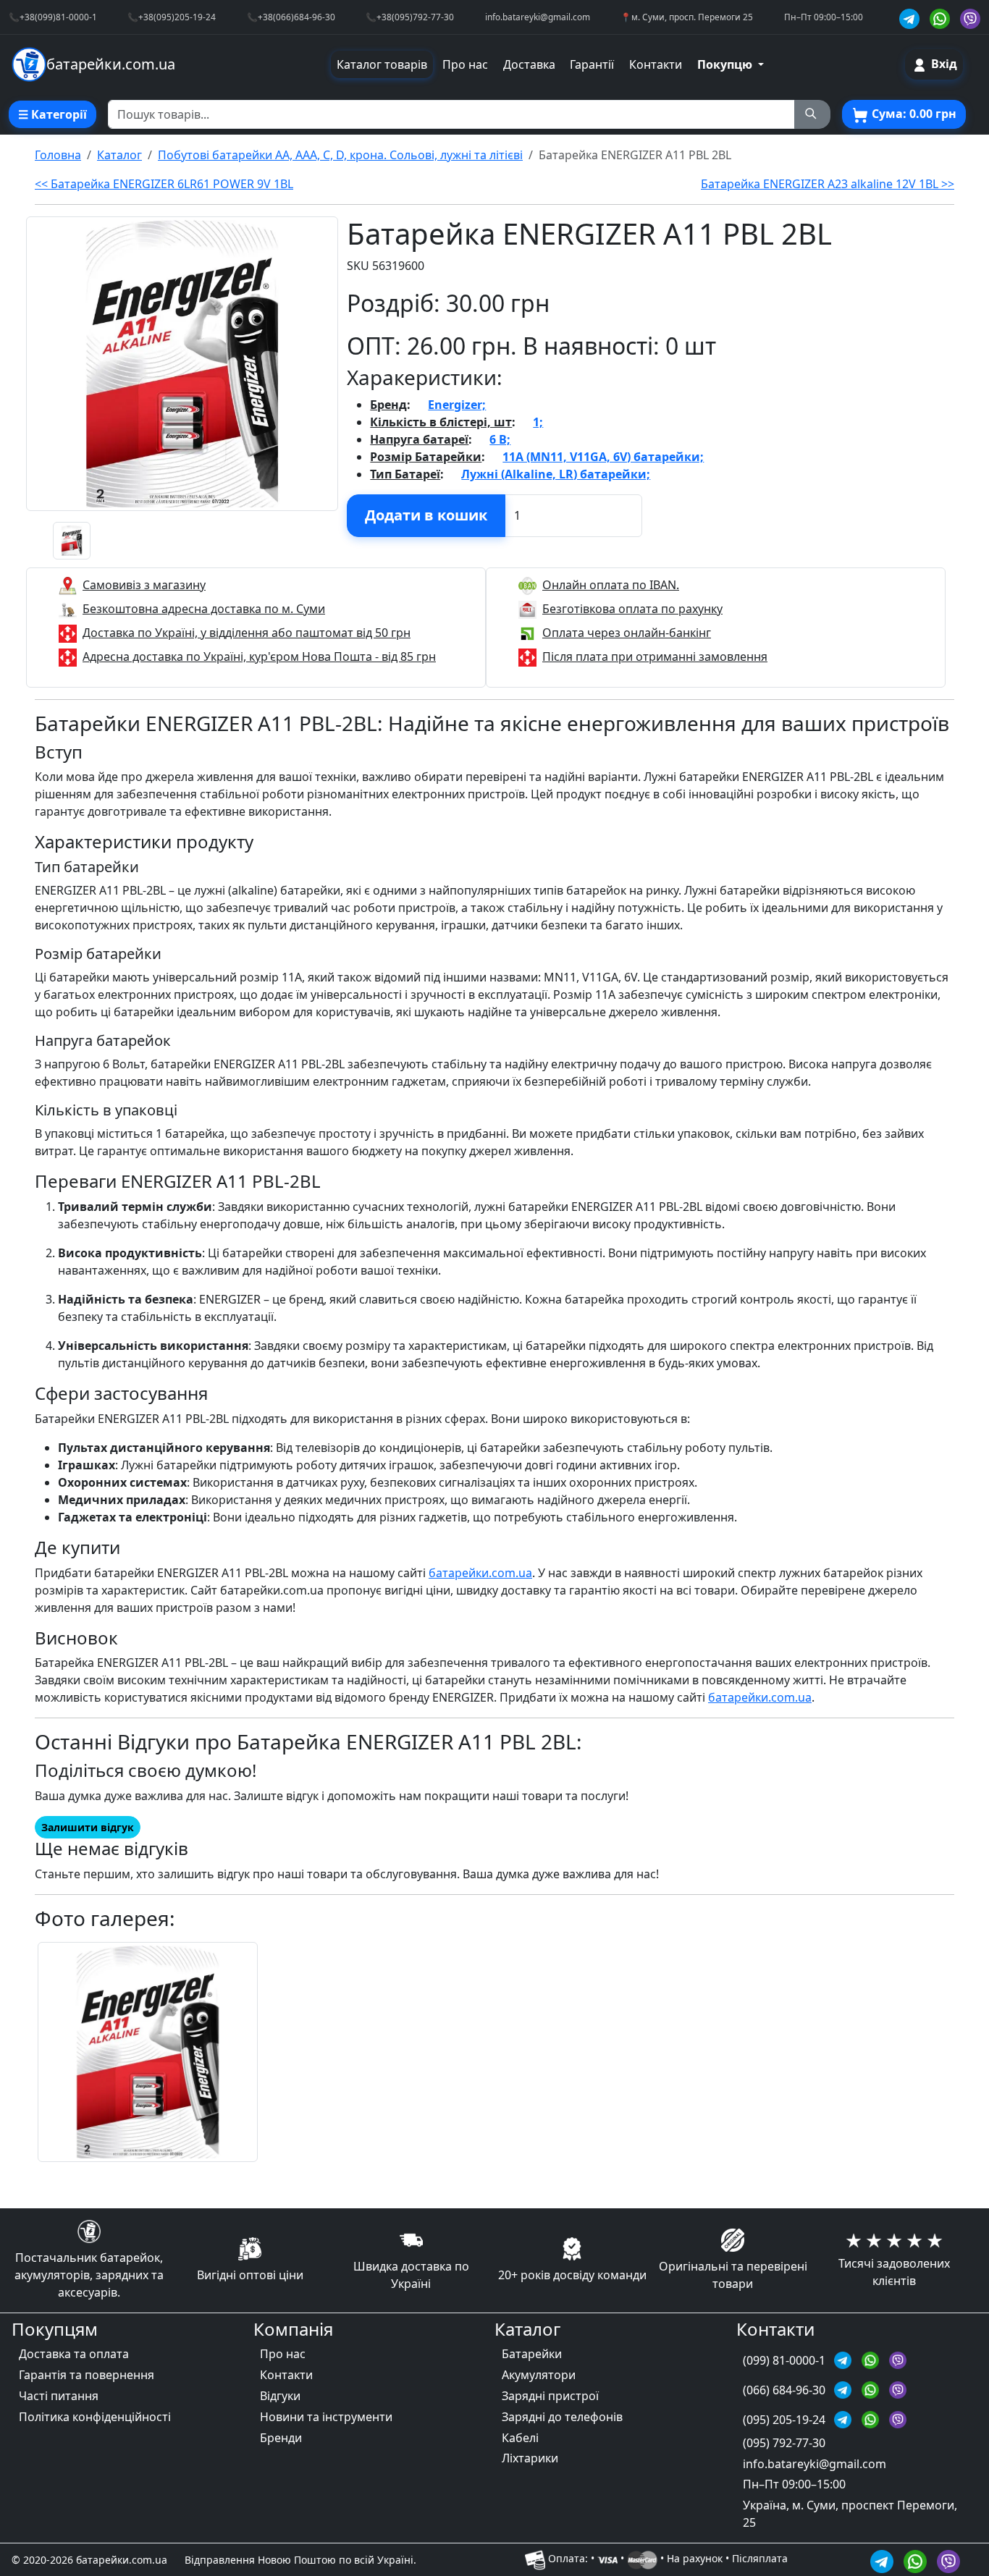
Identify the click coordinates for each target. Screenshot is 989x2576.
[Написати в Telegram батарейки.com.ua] (884, 2559)
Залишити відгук (88, 1827)
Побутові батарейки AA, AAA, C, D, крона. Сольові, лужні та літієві (340, 155)
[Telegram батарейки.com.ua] (912, 17)
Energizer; (457, 405)
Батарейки (532, 2354)
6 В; (500, 439)
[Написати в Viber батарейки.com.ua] (948, 2559)
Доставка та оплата (74, 2354)
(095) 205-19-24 (786, 2420)
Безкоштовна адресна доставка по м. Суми (204, 609)
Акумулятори (539, 2375)
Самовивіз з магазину (144, 585)
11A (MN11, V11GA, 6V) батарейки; (603, 457)
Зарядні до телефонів (562, 2417)
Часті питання (59, 2396)
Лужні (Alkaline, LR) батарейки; (556, 474)
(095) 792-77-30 (784, 2443)
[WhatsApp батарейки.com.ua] (942, 17)
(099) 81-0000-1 (786, 2360)
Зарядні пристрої (550, 2396)
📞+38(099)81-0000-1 (53, 17)
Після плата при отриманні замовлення (655, 656)
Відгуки (280, 2396)
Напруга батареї (419, 439)
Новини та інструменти (326, 2417)
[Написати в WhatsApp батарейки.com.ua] (917, 2559)
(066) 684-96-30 (786, 2390)
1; (538, 422)
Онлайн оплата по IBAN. (611, 585)
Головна (58, 155)
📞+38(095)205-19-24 (172, 17)
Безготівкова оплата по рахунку (632, 609)
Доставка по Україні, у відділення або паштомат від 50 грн (247, 633)
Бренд (388, 405)
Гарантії (592, 64)
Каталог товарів (382, 64)
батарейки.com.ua (480, 1573)
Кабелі (520, 2438)
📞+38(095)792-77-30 (410, 17)
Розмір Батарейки (426, 457)
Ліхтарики (530, 2458)
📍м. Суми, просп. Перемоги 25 (687, 17)
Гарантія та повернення (87, 2375)
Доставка (529, 64)
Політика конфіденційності (95, 2417)
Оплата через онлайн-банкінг (627, 633)
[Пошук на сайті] (812, 114)
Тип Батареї (405, 474)
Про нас (465, 64)
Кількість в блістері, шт (441, 422)
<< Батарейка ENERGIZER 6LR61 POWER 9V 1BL (164, 184)
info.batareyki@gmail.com (538, 17)
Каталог (119, 155)
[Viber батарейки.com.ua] (970, 17)
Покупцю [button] (726, 64)
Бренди (281, 2438)
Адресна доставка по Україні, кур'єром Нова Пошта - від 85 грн (259, 656)
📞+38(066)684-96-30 (291, 17)
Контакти (656, 64)
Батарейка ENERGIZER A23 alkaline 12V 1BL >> (828, 184)
